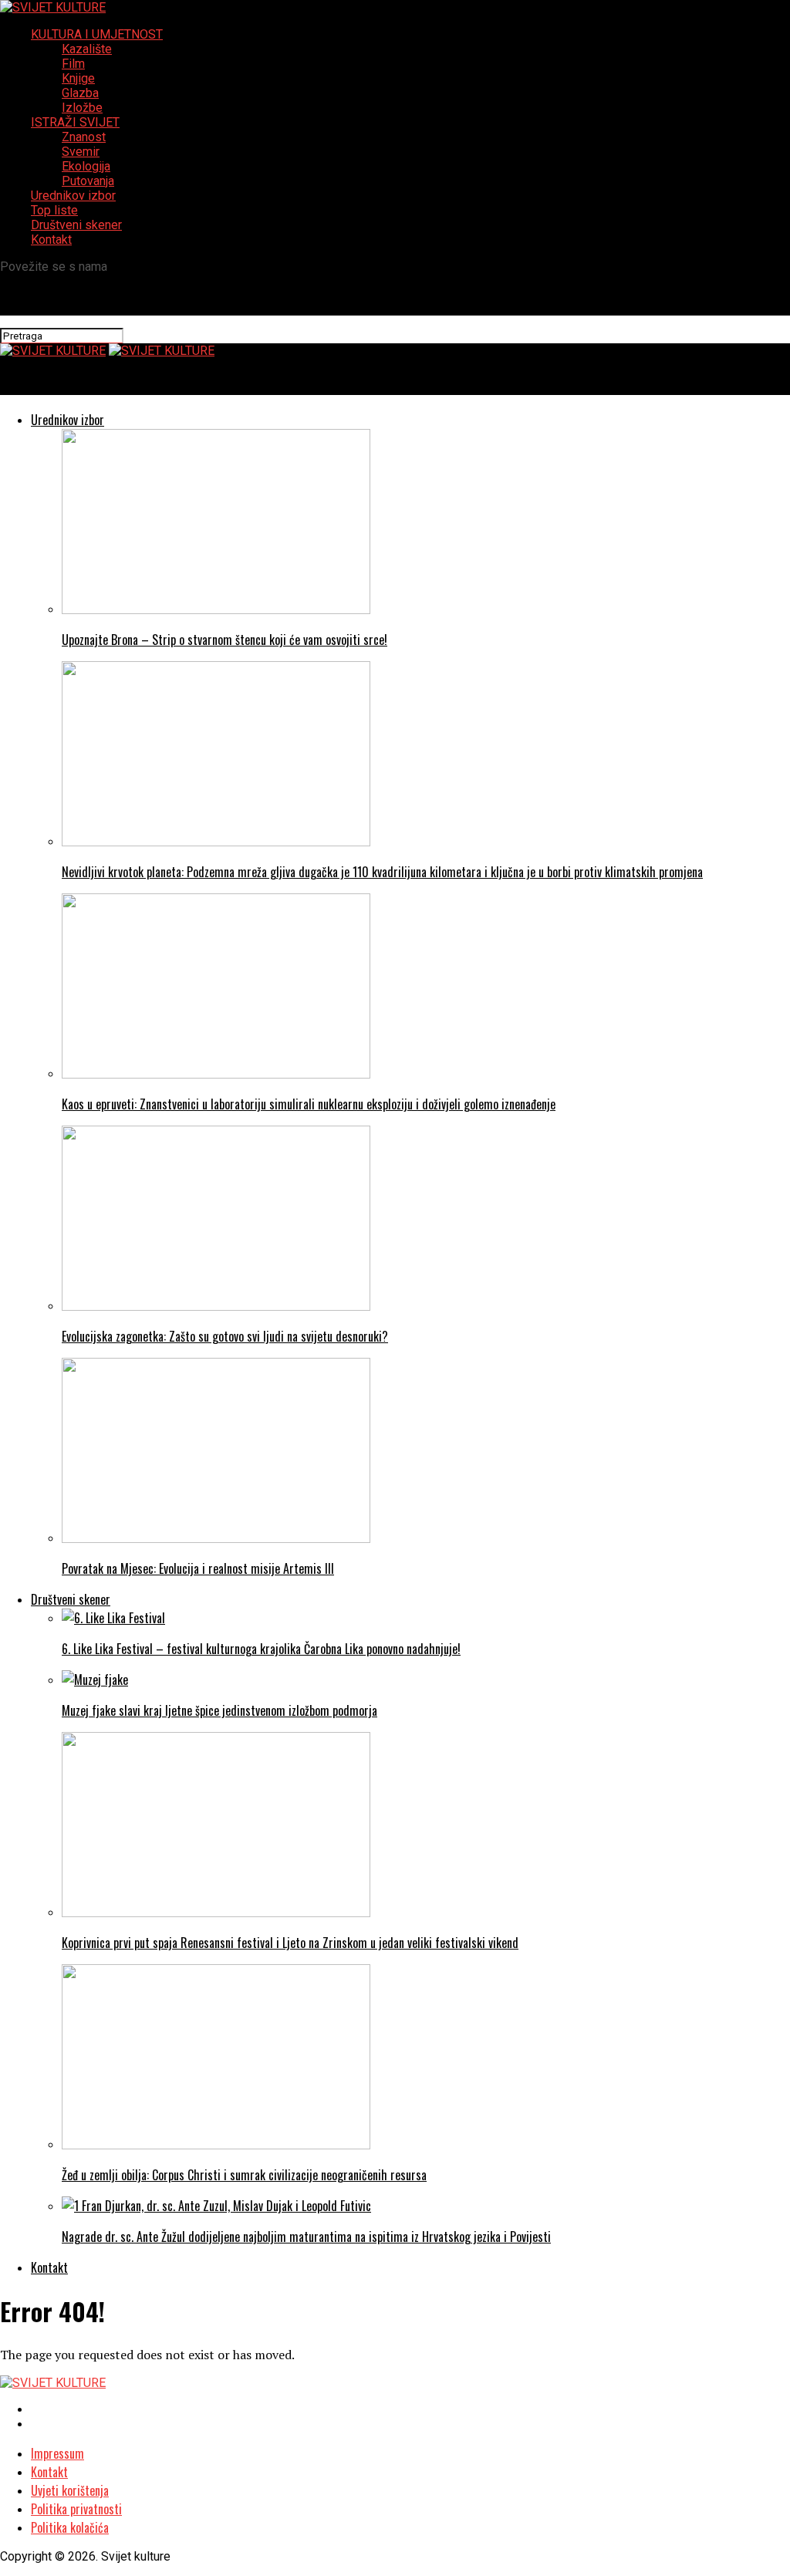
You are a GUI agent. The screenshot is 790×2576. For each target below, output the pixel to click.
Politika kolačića (70, 2527)
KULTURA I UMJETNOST (97, 34)
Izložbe (82, 108)
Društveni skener (76, 225)
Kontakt (51, 240)
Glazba (80, 93)
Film (73, 64)
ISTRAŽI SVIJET (75, 122)
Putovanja (88, 181)
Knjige (78, 78)
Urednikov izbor (73, 196)
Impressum (57, 2453)
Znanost (84, 137)
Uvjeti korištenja (70, 2490)
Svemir (81, 152)
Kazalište (87, 49)
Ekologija (86, 166)
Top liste (54, 210)
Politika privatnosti (76, 2509)
